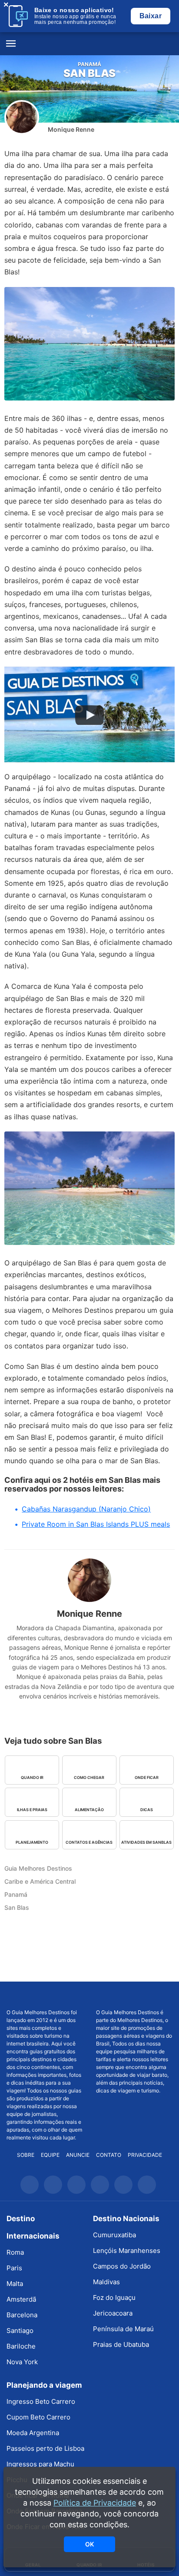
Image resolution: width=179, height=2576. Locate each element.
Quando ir (32, 1777)
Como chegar (89, 1777)
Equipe (50, 2155)
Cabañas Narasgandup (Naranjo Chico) (86, 1509)
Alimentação (89, 1810)
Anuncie (78, 2155)
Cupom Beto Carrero (38, 2417)
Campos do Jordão (122, 2266)
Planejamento (32, 1842)
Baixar (151, 16)
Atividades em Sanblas (146, 1842)
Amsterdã (21, 2299)
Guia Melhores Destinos (89, 44)
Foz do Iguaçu (114, 2297)
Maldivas (106, 2282)
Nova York (22, 2362)
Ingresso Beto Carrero (41, 2401)
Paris (14, 2268)
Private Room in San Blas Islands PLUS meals (96, 1524)
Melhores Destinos (134, 1995)
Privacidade (145, 2155)
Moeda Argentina (33, 2433)
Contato (109, 2155)
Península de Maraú (123, 2329)
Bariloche (21, 2346)
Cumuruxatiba (114, 2235)
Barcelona (22, 2315)
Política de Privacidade (95, 2503)
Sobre (26, 2155)
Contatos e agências (89, 1842)
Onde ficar (147, 1777)
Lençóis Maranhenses (127, 2251)
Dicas (147, 1810)
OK (89, 2544)
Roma (15, 2252)
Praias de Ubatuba (121, 2344)
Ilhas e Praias (32, 1810)
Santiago (20, 2331)
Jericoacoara (113, 2313)
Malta (15, 2284)
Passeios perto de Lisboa (45, 2448)
